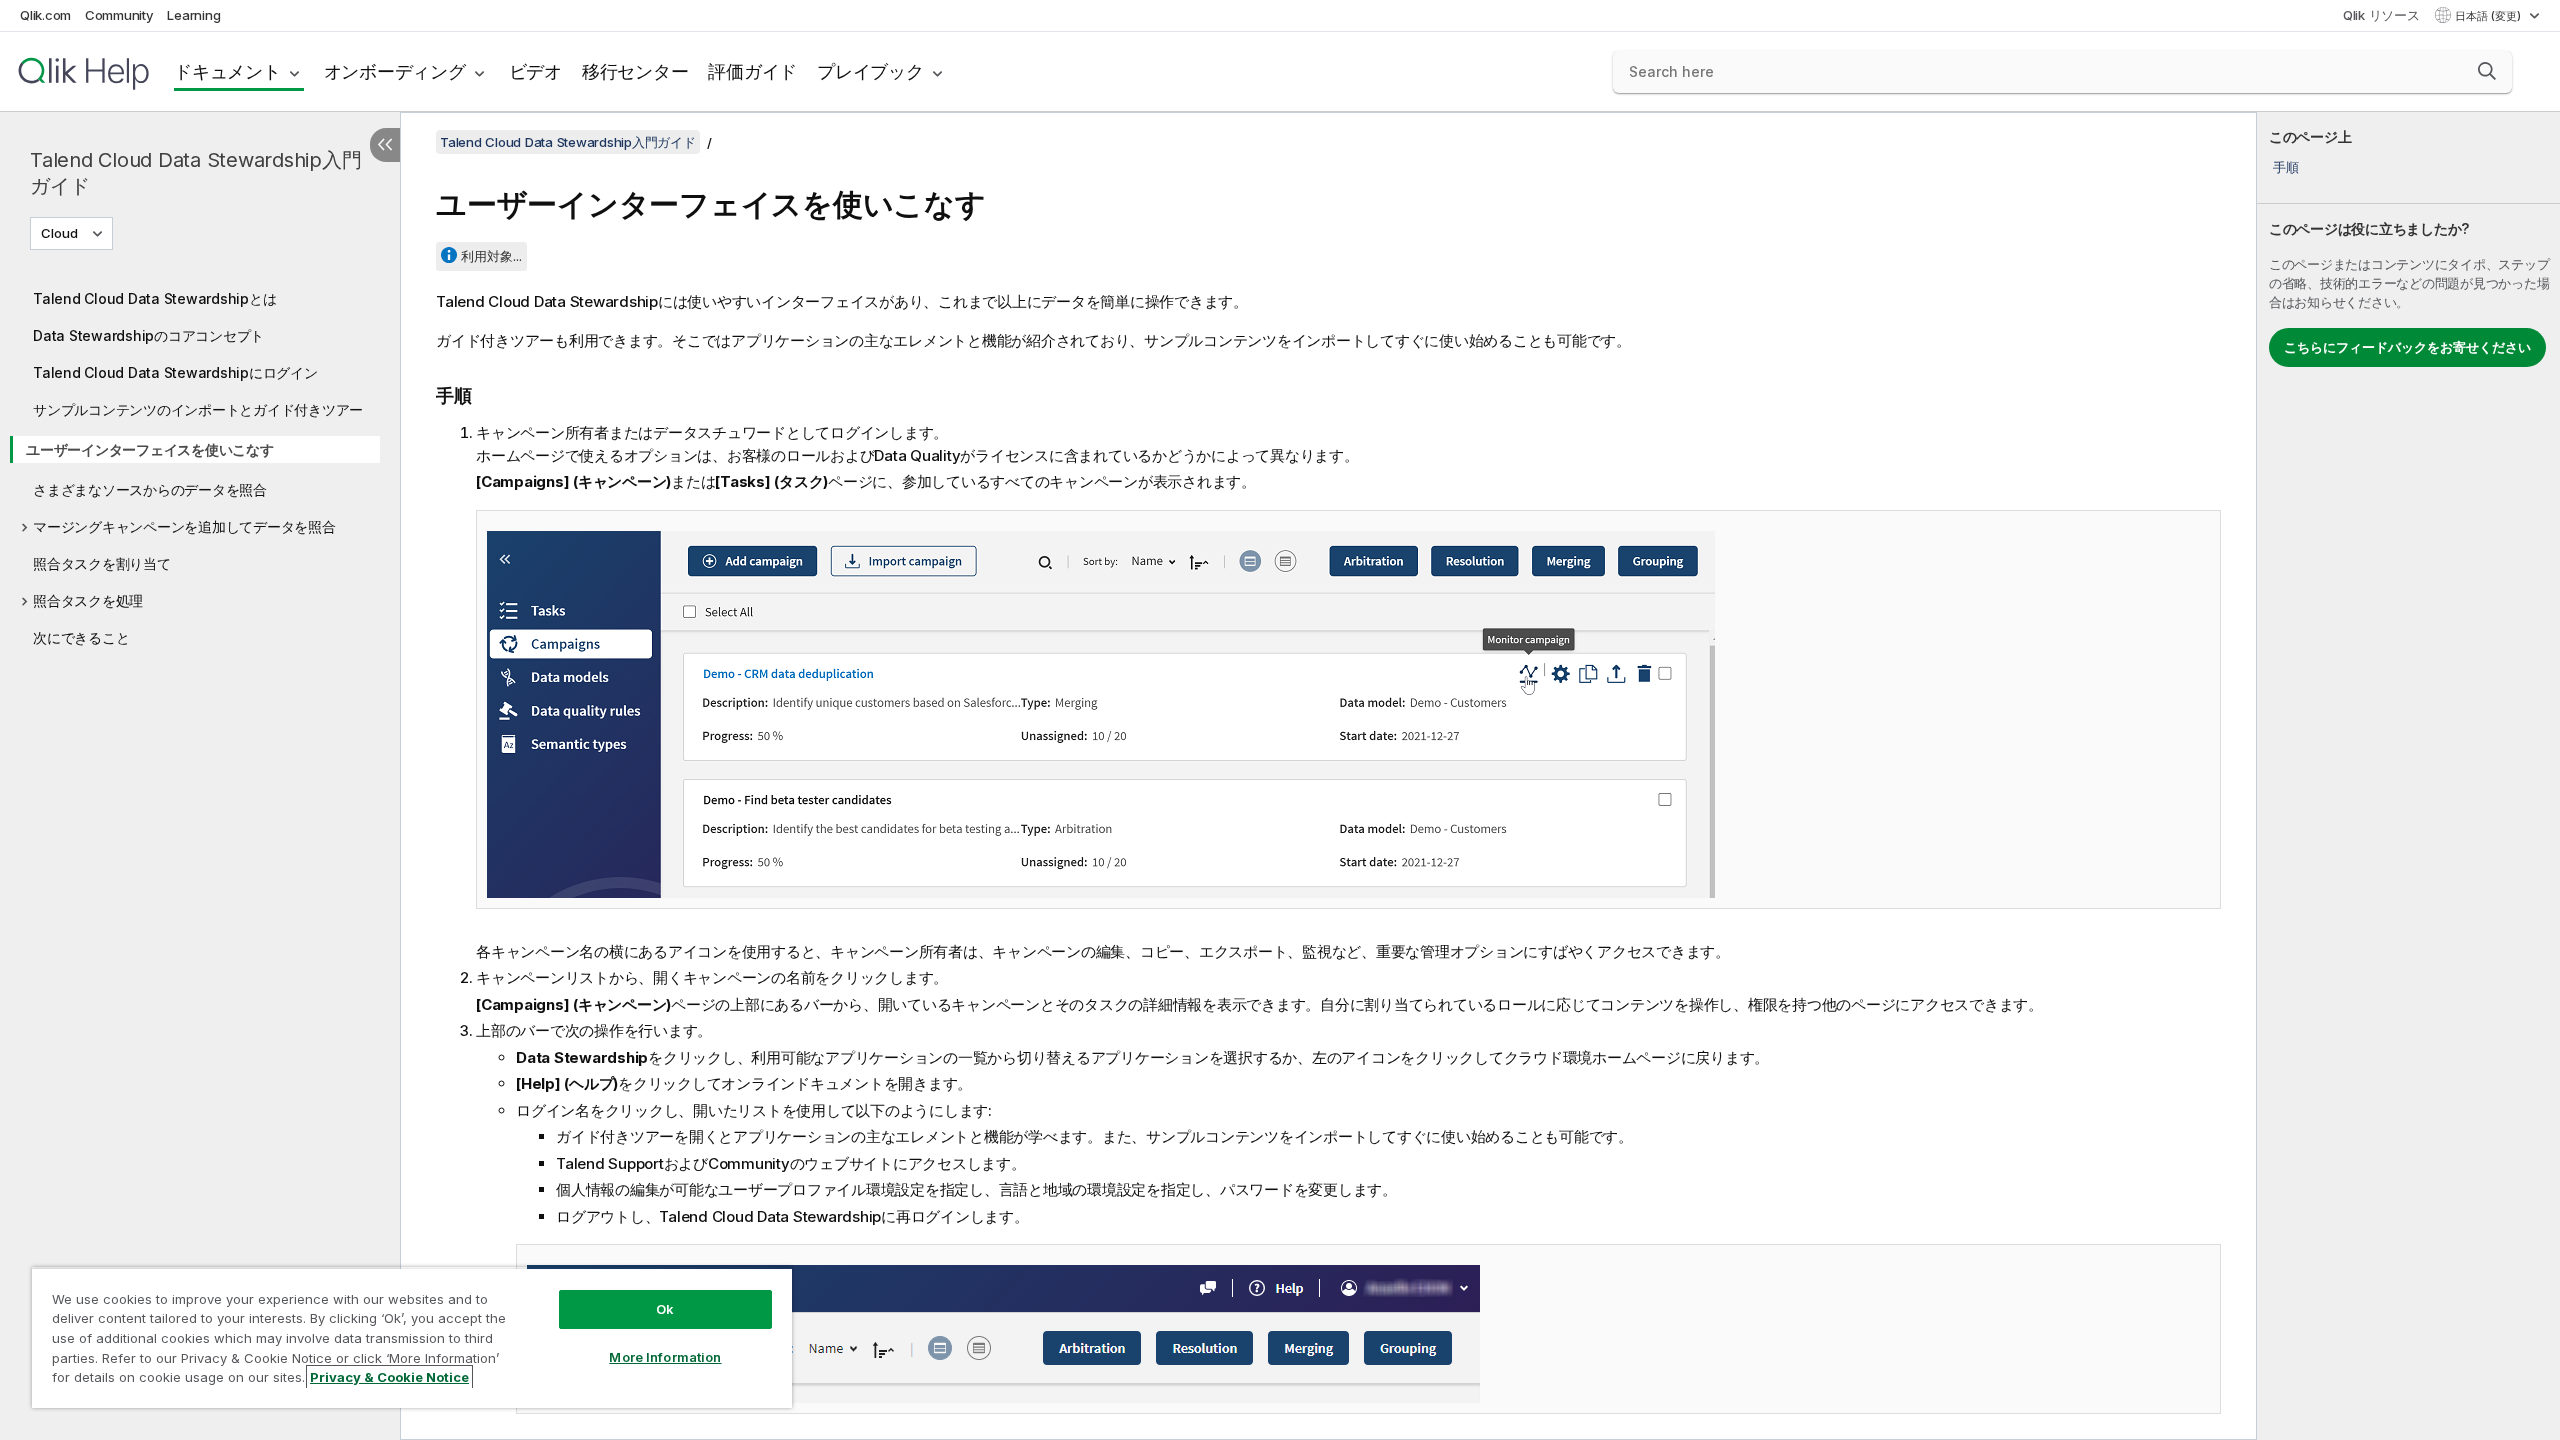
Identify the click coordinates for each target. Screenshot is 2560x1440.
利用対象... (491, 256)
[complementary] (2408, 776)
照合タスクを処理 (88, 600)
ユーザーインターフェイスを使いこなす (150, 449)
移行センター (635, 71)
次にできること (81, 637)
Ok (665, 1309)
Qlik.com (45, 15)
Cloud (59, 233)
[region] (412, 1337)
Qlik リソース (2381, 15)
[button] (2487, 71)
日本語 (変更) (2489, 16)
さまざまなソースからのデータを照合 (150, 489)
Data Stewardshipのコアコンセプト (148, 335)
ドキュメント (227, 71)
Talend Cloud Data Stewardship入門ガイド (195, 173)
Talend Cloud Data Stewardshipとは (154, 298)
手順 (2286, 167)
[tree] (200, 463)
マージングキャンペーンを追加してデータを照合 (184, 526)
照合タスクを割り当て (102, 563)
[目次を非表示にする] (385, 145)
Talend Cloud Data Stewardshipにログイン (175, 372)
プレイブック (870, 71)
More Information (665, 1357)
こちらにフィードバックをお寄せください (2407, 347)
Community (119, 15)
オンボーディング (395, 71)
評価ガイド (752, 71)
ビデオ (535, 71)
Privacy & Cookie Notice (389, 1377)
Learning (193, 15)
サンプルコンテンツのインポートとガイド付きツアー (198, 409)
